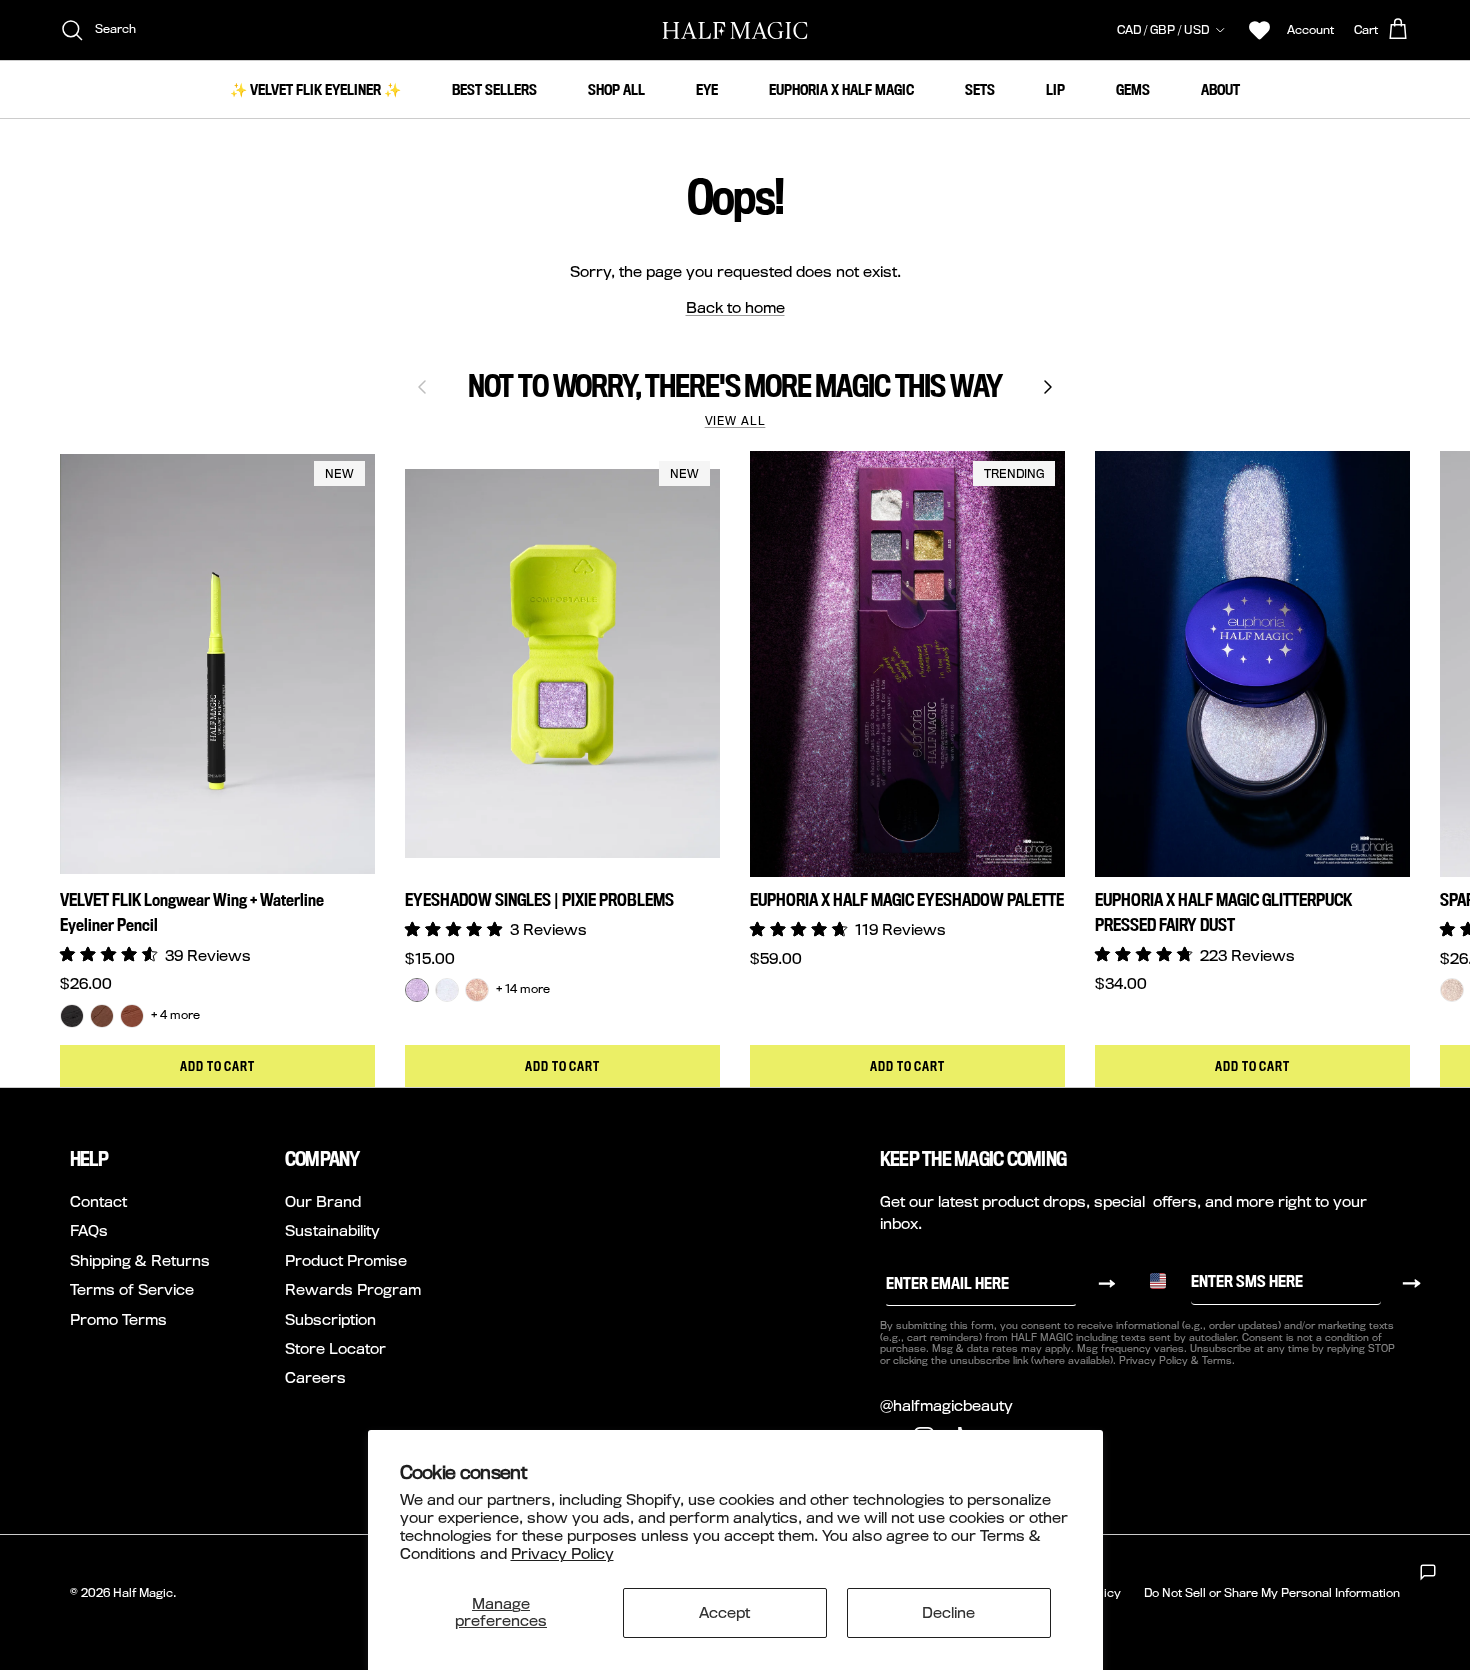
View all (735, 421)
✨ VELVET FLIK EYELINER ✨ (315, 89)
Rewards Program (353, 1289)
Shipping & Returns (140, 1260)
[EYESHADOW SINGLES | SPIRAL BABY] (447, 990)
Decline (948, 1612)
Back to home (735, 307)
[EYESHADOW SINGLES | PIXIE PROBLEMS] (417, 990)
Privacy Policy (562, 1553)
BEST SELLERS (494, 89)
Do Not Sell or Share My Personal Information (1272, 1592)
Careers (315, 1377)
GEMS (1133, 89)
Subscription (330, 1319)
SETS (980, 89)
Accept (724, 1612)
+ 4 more (175, 1015)
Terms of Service (132, 1289)
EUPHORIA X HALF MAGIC (841, 89)
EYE (707, 89)
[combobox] (1165, 1281)
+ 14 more (523, 989)
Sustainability (332, 1230)
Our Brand (323, 1201)
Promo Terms (118, 1319)
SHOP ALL (616, 89)
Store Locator (335, 1348)
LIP (1055, 89)
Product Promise (346, 1260)
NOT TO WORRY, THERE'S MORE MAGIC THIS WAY (735, 386)
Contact (98, 1201)
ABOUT (1220, 89)
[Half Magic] (735, 30)
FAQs (89, 1230)
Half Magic (143, 1592)
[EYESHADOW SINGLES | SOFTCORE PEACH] (477, 990)
